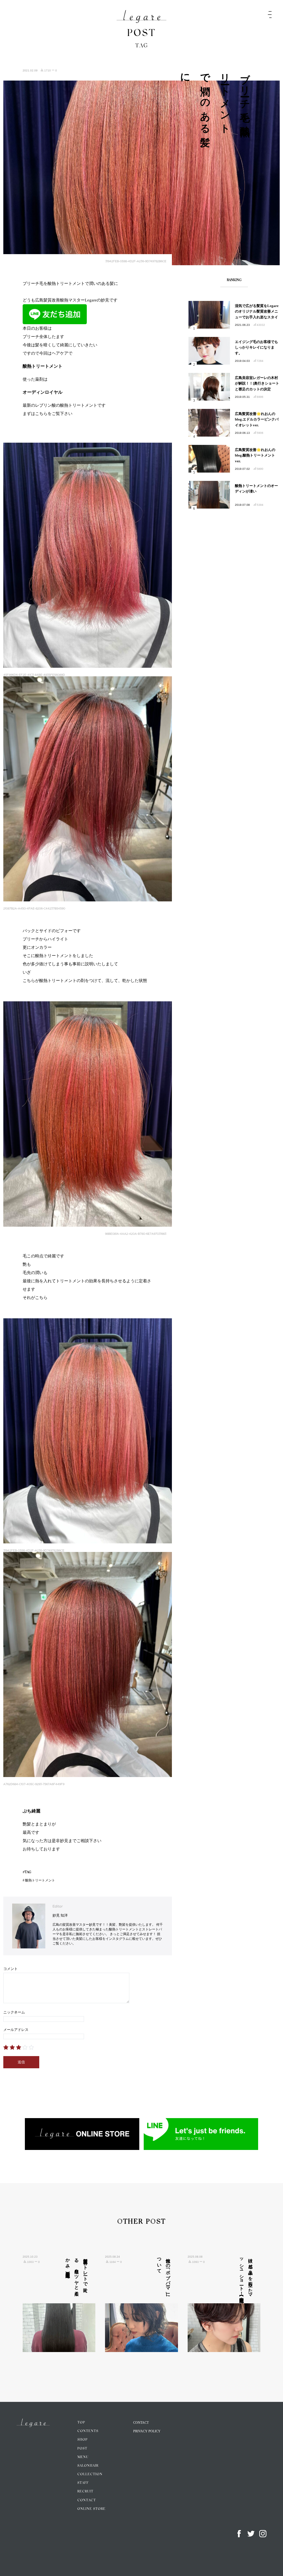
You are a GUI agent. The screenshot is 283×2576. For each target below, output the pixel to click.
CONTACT (87, 2500)
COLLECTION (90, 2474)
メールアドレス (16, 2030)
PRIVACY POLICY (147, 2431)
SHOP (82, 2440)
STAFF (83, 2483)
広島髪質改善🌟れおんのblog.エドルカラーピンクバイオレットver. (257, 420)
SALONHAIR (88, 2466)
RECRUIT (85, 2492)
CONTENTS (88, 2431)
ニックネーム (14, 2012)
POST (82, 2449)
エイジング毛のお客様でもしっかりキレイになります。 (256, 348)
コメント (11, 1969)
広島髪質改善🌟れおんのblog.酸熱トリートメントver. (255, 456)
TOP (81, 2423)
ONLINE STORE (91, 2509)
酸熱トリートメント (40, 1880)
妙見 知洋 (60, 1915)
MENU (83, 2457)
